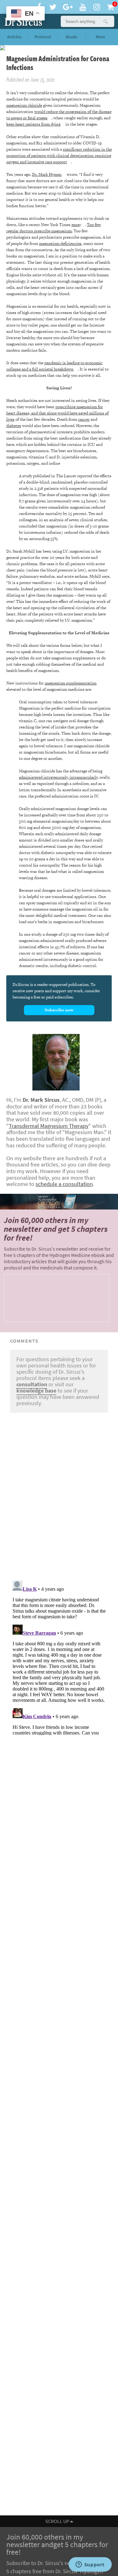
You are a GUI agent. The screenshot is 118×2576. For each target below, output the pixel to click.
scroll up (58, 2521)
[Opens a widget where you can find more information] (90, 2565)
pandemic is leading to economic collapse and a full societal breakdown (54, 366)
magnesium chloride (24, 105)
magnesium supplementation (71, 683)
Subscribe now (59, 1010)
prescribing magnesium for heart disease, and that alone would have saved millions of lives (57, 413)
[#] (22, 21)
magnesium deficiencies (60, 244)
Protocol (43, 37)
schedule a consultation (64, 1184)
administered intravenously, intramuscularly (58, 777)
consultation (32, 1384)
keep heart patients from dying (33, 124)
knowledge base (36, 1391)
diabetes (14, 426)
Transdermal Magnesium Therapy (49, 1126)
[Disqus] (59, 1495)
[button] (105, 21)
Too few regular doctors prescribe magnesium (54, 228)
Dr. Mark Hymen (47, 174)
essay (76, 225)
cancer (84, 419)
